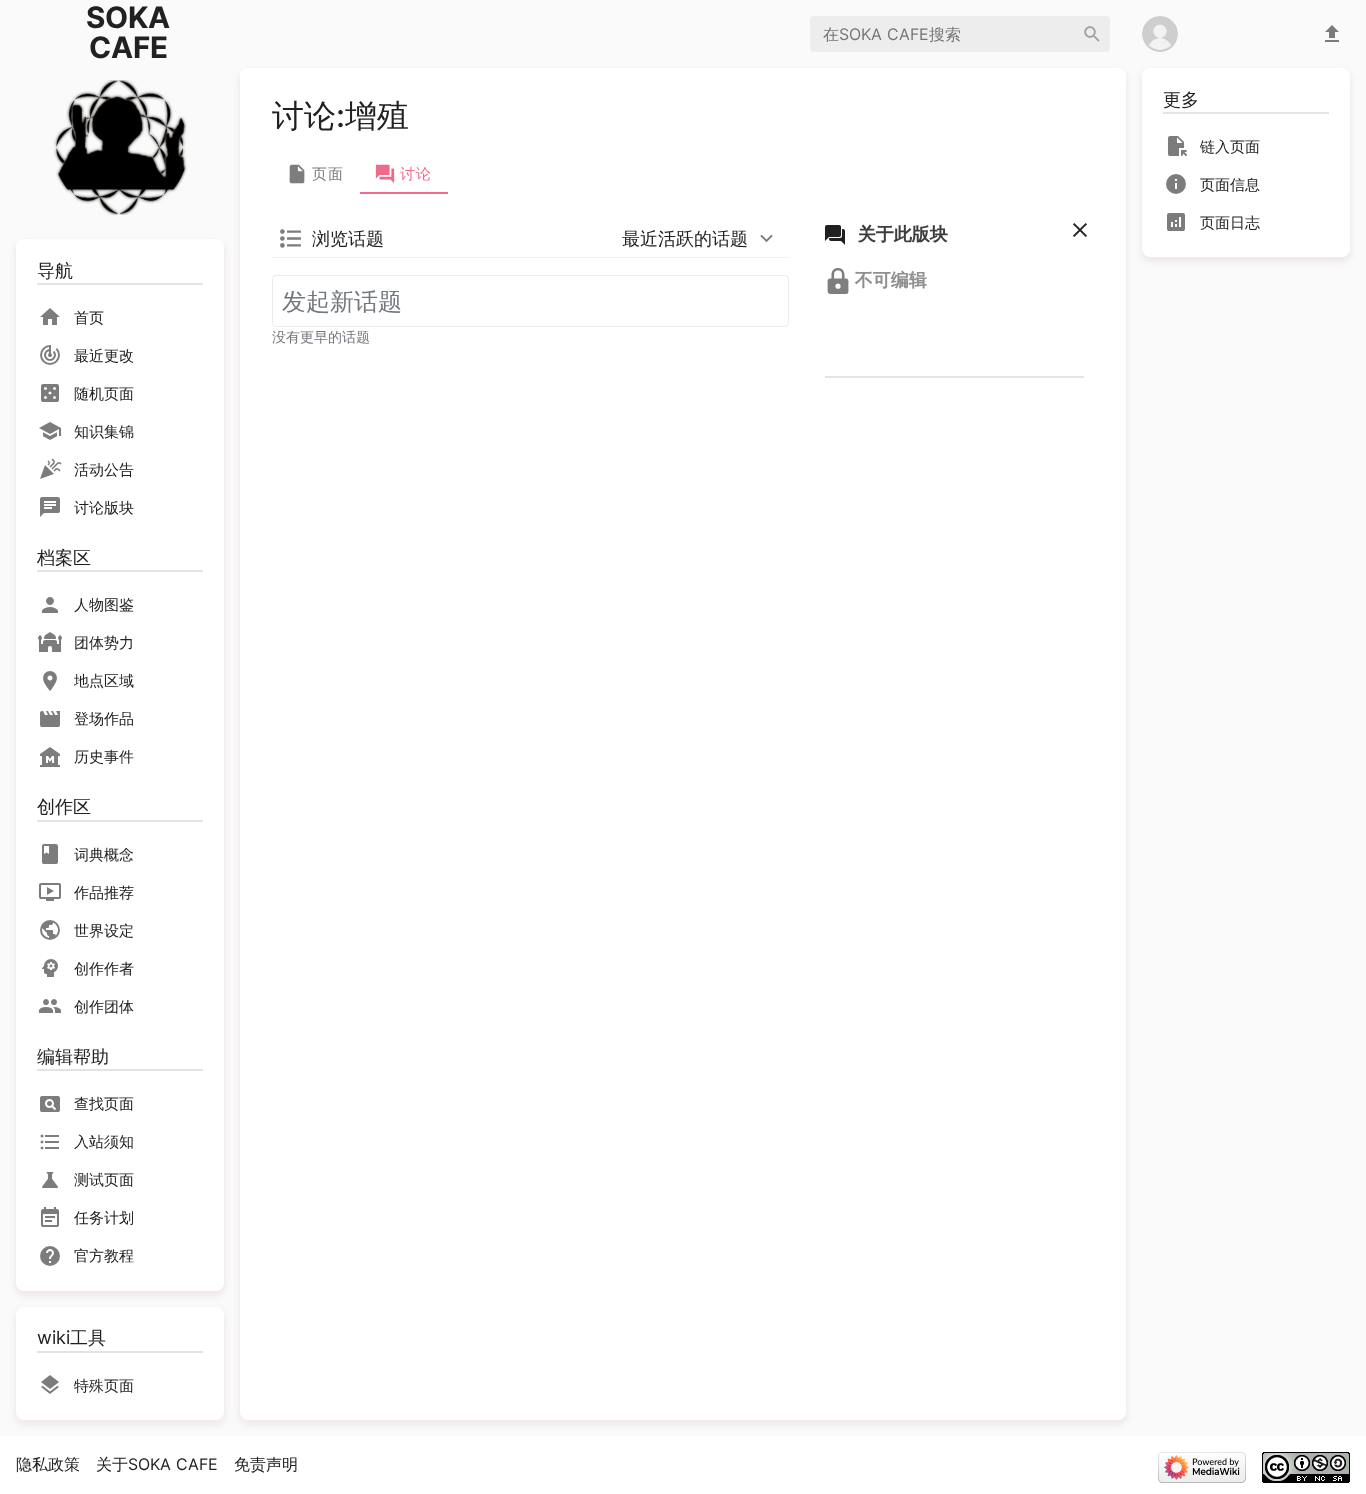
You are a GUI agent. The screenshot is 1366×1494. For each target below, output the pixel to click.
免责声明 (266, 1464)
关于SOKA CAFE (157, 1464)
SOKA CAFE (128, 32)
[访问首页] (120, 145)
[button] (1076, 235)
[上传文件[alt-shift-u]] (1332, 34)
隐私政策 (48, 1464)
